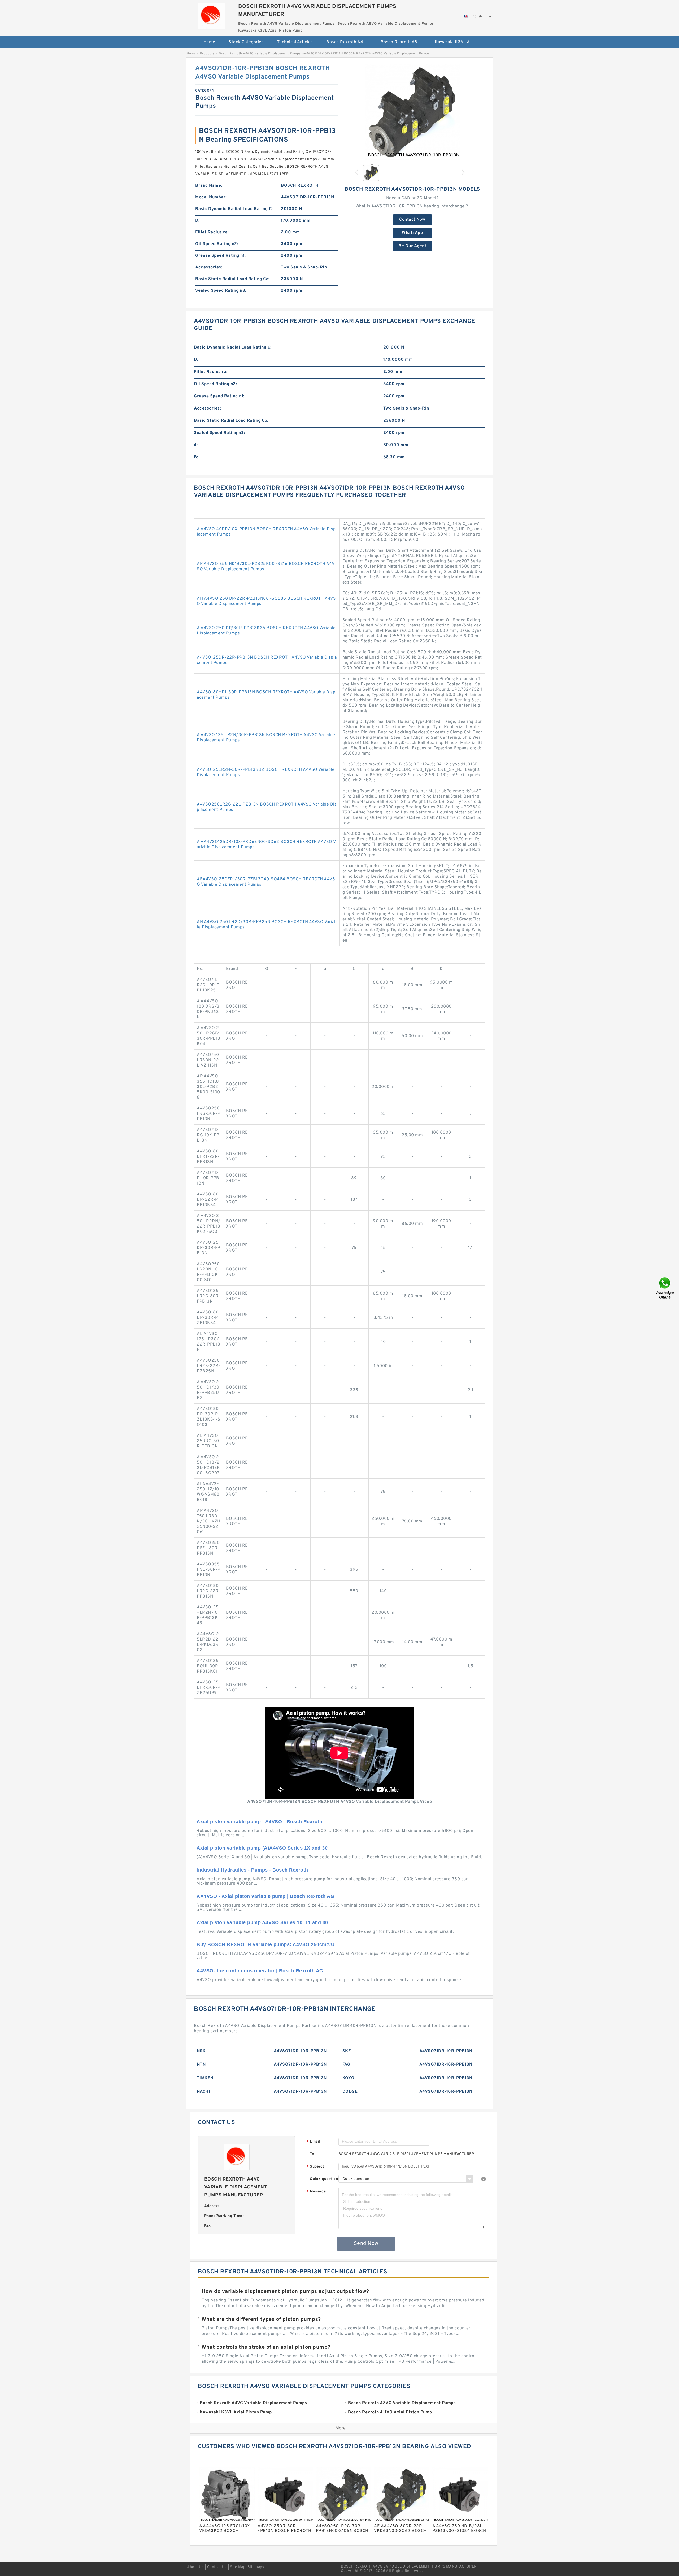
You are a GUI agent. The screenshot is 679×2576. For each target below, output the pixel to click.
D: (197, 221)
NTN (201, 2065)
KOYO (349, 2078)
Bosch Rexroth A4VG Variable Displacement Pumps (350, 42)
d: (196, 445)
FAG (346, 2065)
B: (196, 457)
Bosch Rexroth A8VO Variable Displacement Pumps (404, 42)
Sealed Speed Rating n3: (221, 291)
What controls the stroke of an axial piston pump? (266, 2347)
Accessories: (209, 267)
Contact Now (412, 220)
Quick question (324, 2179)
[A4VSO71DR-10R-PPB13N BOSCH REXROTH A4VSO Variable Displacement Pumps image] (412, 112)
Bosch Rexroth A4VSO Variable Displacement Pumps (260, 54)
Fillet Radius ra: (212, 232)
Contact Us (217, 2567)
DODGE (350, 2092)
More (341, 2428)
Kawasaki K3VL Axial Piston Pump (458, 42)
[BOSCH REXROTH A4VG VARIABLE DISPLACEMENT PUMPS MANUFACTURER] (211, 15)
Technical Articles (295, 42)
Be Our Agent (412, 246)
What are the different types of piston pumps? (261, 2320)
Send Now (366, 2244)
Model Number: (211, 197)
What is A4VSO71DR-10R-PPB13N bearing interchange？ (412, 206)
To (312, 2154)
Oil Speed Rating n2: (217, 244)
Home (209, 42)
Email (314, 2142)
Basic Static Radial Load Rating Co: (232, 279)
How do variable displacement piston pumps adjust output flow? (285, 2292)
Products (207, 54)
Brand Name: (209, 186)
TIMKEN (205, 2078)
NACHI (204, 2092)
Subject (315, 2167)
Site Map (238, 2567)
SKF (347, 2051)
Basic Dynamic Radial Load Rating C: (234, 209)
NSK (201, 2051)
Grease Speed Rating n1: (221, 256)
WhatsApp (412, 233)
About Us (195, 2567)
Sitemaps (256, 2567)
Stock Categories (246, 42)
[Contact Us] (665, 1288)
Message (316, 2192)
